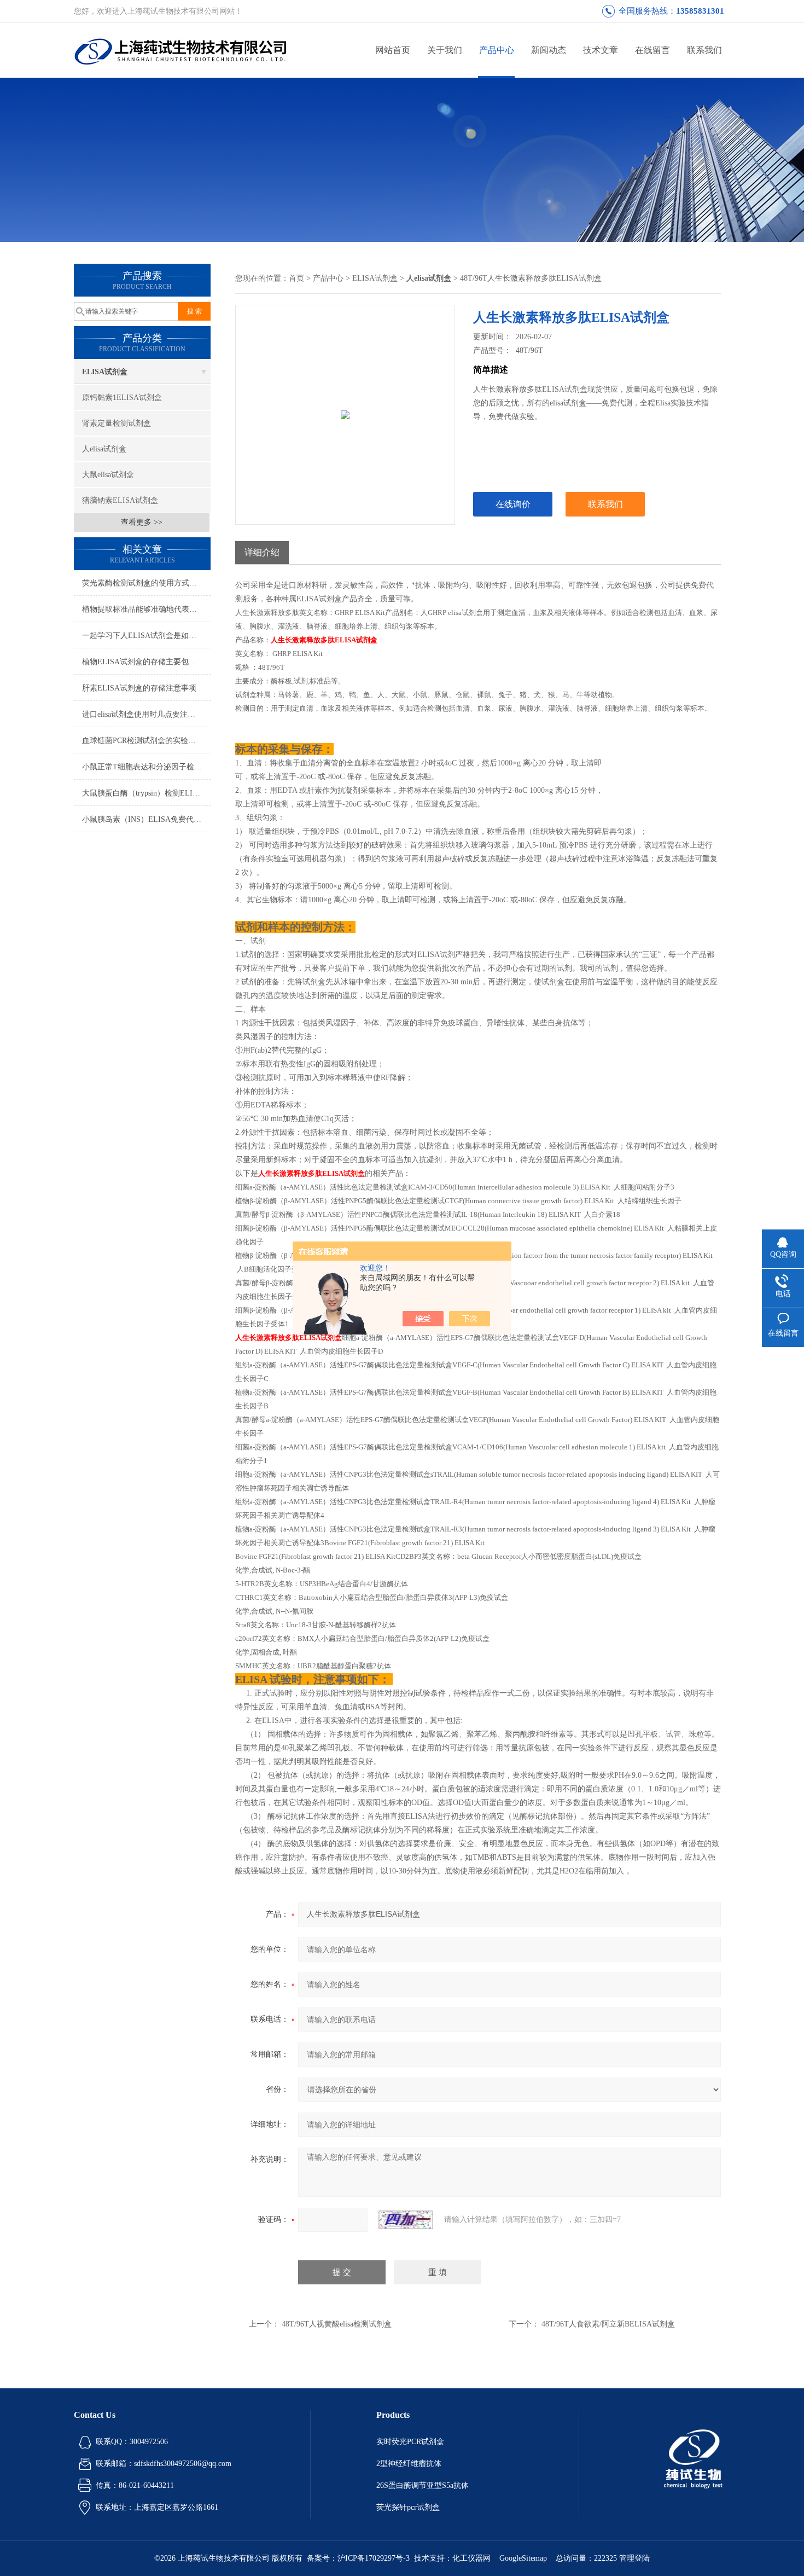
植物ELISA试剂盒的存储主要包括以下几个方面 (146, 662)
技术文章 (601, 50)
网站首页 (393, 50)
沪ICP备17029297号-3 (374, 2558)
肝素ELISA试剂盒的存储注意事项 (139, 688)
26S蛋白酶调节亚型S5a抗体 (423, 2485)
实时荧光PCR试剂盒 (410, 2442)
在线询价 (513, 504)
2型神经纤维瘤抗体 (409, 2464)
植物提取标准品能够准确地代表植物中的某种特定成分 (146, 609)
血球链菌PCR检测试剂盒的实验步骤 (143, 741)
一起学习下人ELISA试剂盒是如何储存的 (146, 636)
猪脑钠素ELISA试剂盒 (120, 500)
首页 (296, 278)
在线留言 (652, 50)
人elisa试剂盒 (104, 449)
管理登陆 (634, 2558)
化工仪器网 (471, 2558)
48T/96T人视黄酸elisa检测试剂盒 (337, 2324)
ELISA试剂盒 (105, 372)
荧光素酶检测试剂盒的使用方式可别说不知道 (146, 583)
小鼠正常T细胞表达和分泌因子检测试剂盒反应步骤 (146, 767)
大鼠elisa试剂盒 (108, 475)
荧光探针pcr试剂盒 (408, 2507)
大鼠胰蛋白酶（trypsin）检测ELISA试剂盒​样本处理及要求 (146, 793)
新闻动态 (549, 50)
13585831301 (700, 11)
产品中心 (497, 50)
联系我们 (704, 50)
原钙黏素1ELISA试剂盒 (122, 398)
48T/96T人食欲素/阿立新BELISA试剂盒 (608, 2324)
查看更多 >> (142, 522)
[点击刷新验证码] (406, 2220)
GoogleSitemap (523, 2558)
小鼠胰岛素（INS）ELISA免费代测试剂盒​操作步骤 (146, 819)
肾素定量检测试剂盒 (116, 423)
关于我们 (445, 50)
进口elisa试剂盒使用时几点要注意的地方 (146, 714)
